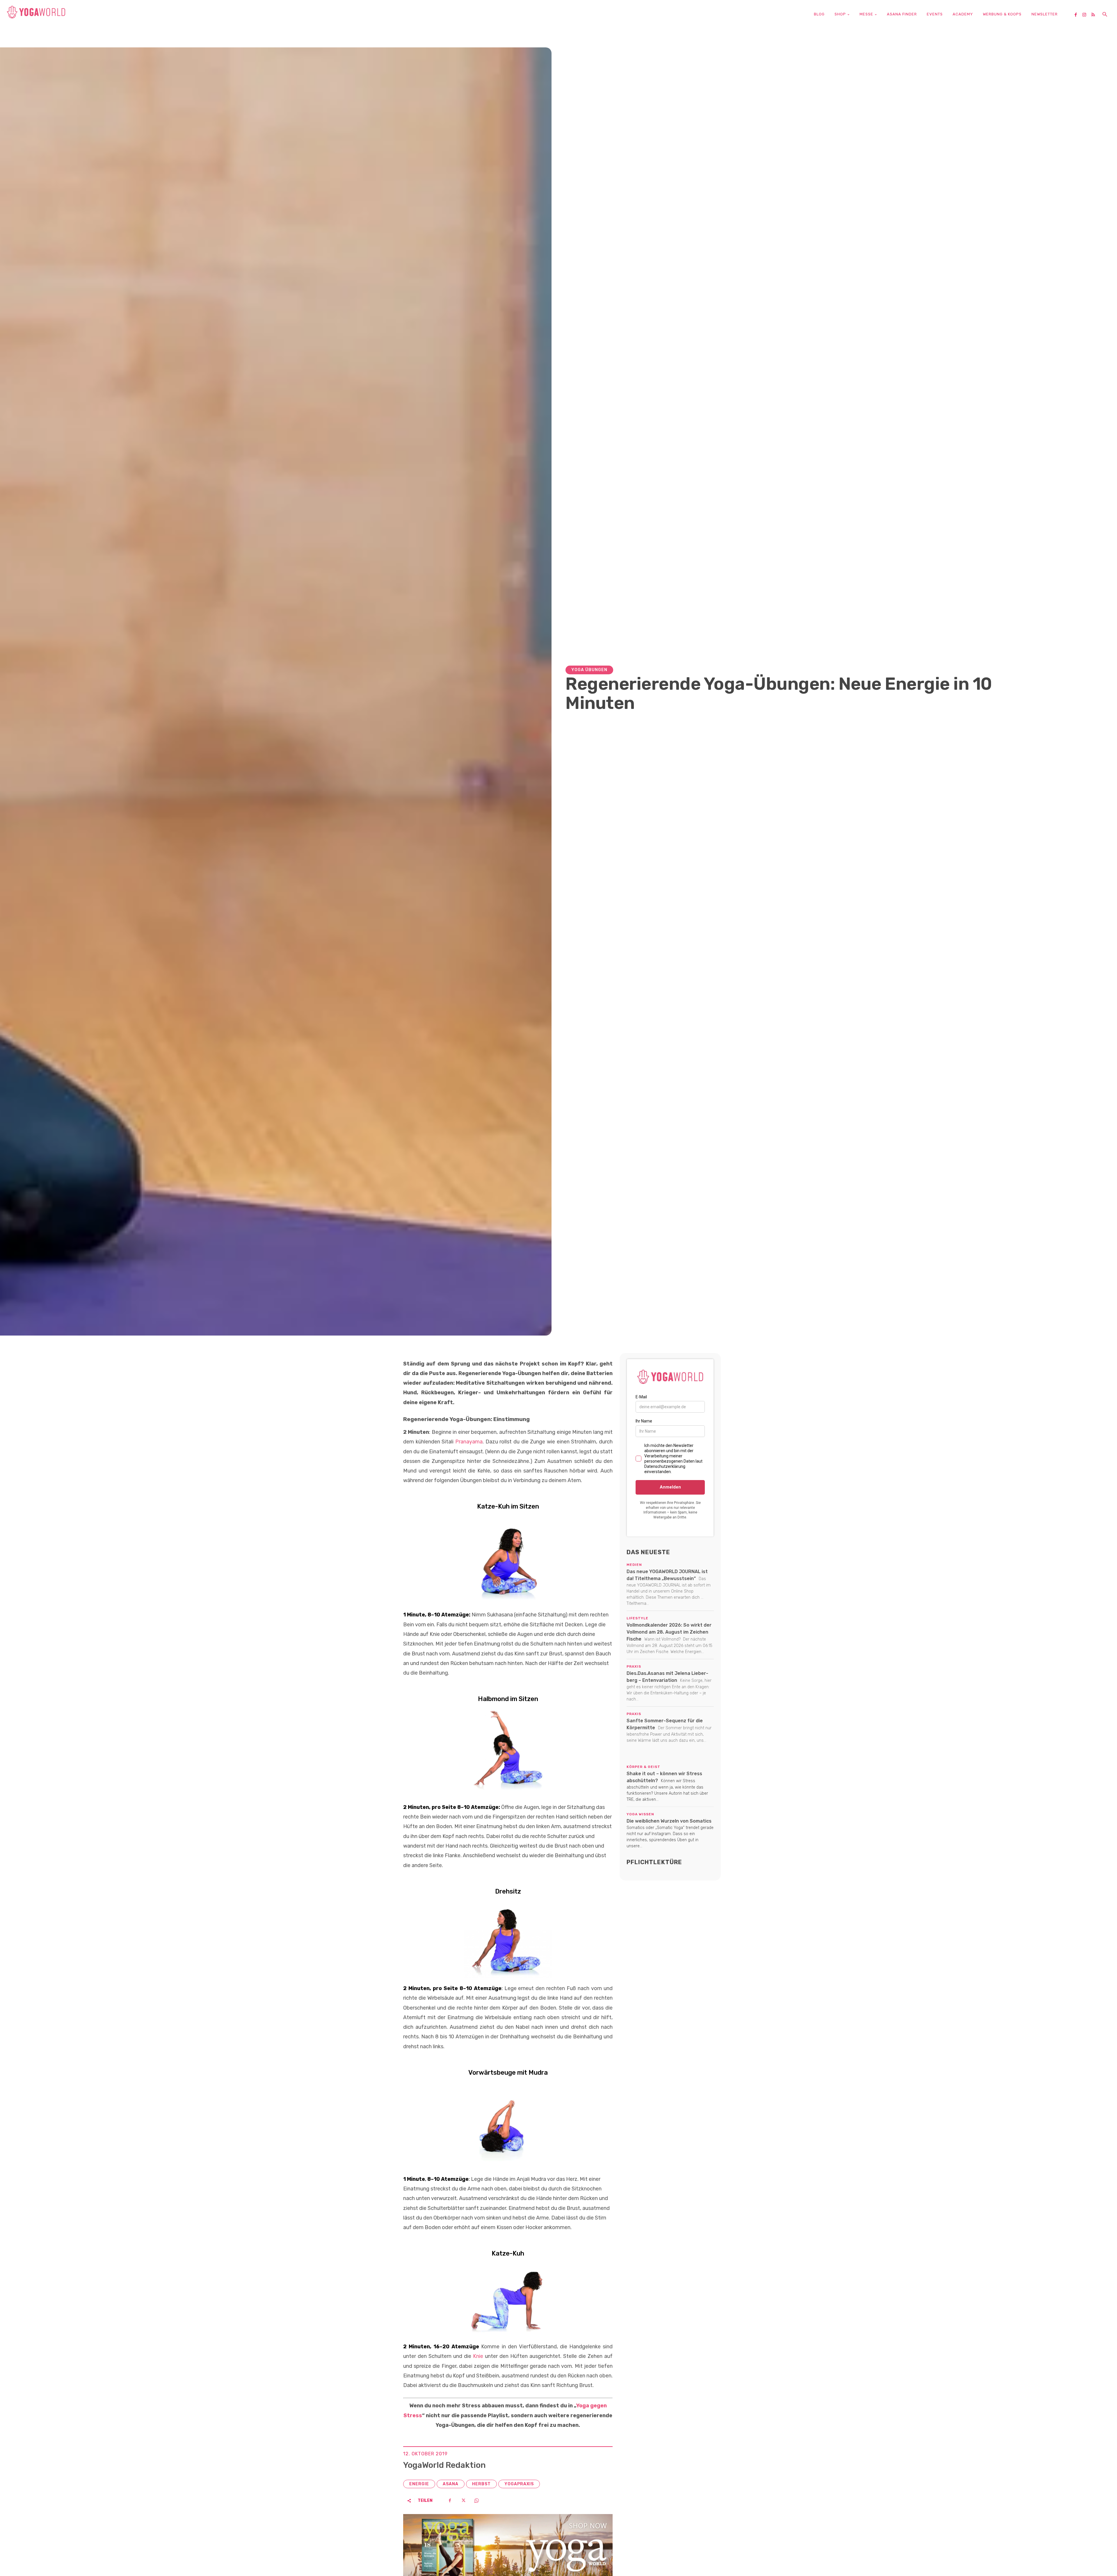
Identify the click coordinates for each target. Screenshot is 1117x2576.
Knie (477, 2356)
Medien (634, 1565)
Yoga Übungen (589, 670)
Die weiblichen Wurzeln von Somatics (669, 1821)
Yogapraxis (519, 2484)
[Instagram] (1086, 15)
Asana (451, 2484)
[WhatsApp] (476, 2500)
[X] (463, 2500)
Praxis (634, 1666)
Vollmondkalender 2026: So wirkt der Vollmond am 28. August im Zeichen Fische (669, 1632)
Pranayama (469, 1442)
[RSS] (1095, 15)
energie (419, 2484)
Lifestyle (637, 1618)
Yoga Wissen (640, 1814)
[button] (1105, 15)
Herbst (481, 2484)
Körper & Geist (643, 1767)
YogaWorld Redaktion (444, 2465)
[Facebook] (1078, 15)
